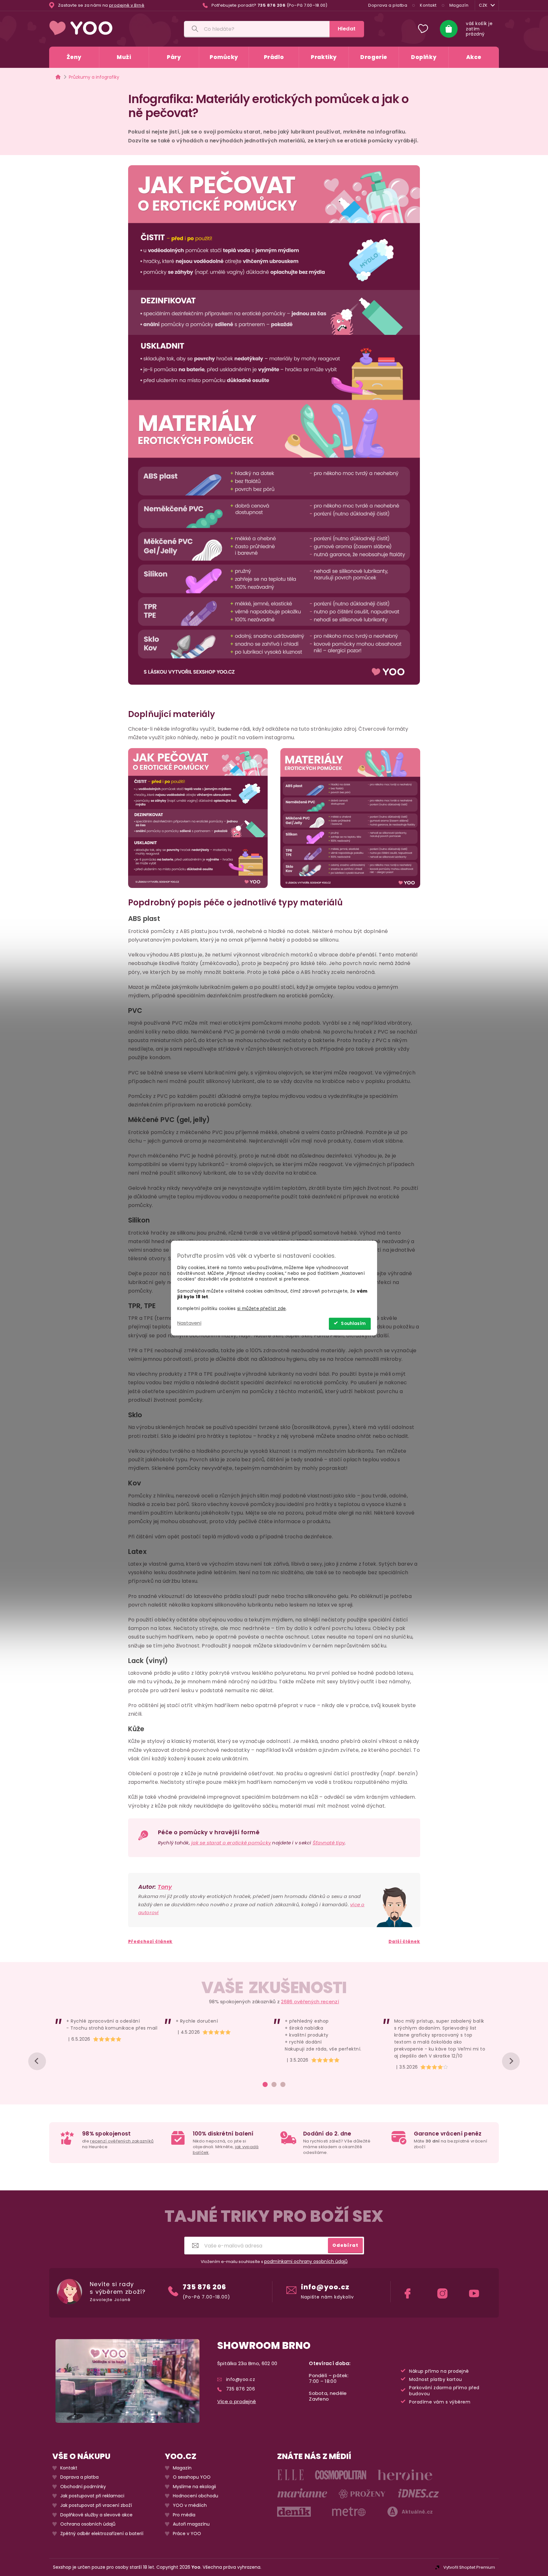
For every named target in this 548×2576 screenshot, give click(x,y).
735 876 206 (204, 2287)
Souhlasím (353, 1324)
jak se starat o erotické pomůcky (231, 1843)
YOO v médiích (190, 2505)
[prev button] (37, 2061)
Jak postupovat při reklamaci (92, 2496)
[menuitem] (74, 57)
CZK (483, 5)
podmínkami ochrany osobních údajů (306, 2262)
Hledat (347, 29)
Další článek (404, 1942)
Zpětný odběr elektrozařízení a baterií (102, 2534)
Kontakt (428, 5)
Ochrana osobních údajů (88, 2524)
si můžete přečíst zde (261, 1309)
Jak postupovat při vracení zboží (96, 2505)
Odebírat (345, 2245)
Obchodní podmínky (83, 2487)
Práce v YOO (187, 2534)
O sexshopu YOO (192, 2478)
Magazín (459, 5)
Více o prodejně (237, 2402)
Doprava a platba (388, 5)
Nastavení (189, 1323)
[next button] (511, 2061)
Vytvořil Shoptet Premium (469, 2567)
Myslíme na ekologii (194, 2487)
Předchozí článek (150, 1942)
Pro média (184, 2515)
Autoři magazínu (191, 2524)
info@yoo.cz (325, 2287)
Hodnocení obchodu (196, 2496)
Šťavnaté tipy (329, 1843)
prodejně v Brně (127, 5)
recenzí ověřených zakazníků (122, 2141)
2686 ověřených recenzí (310, 2002)
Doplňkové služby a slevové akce (96, 2515)
